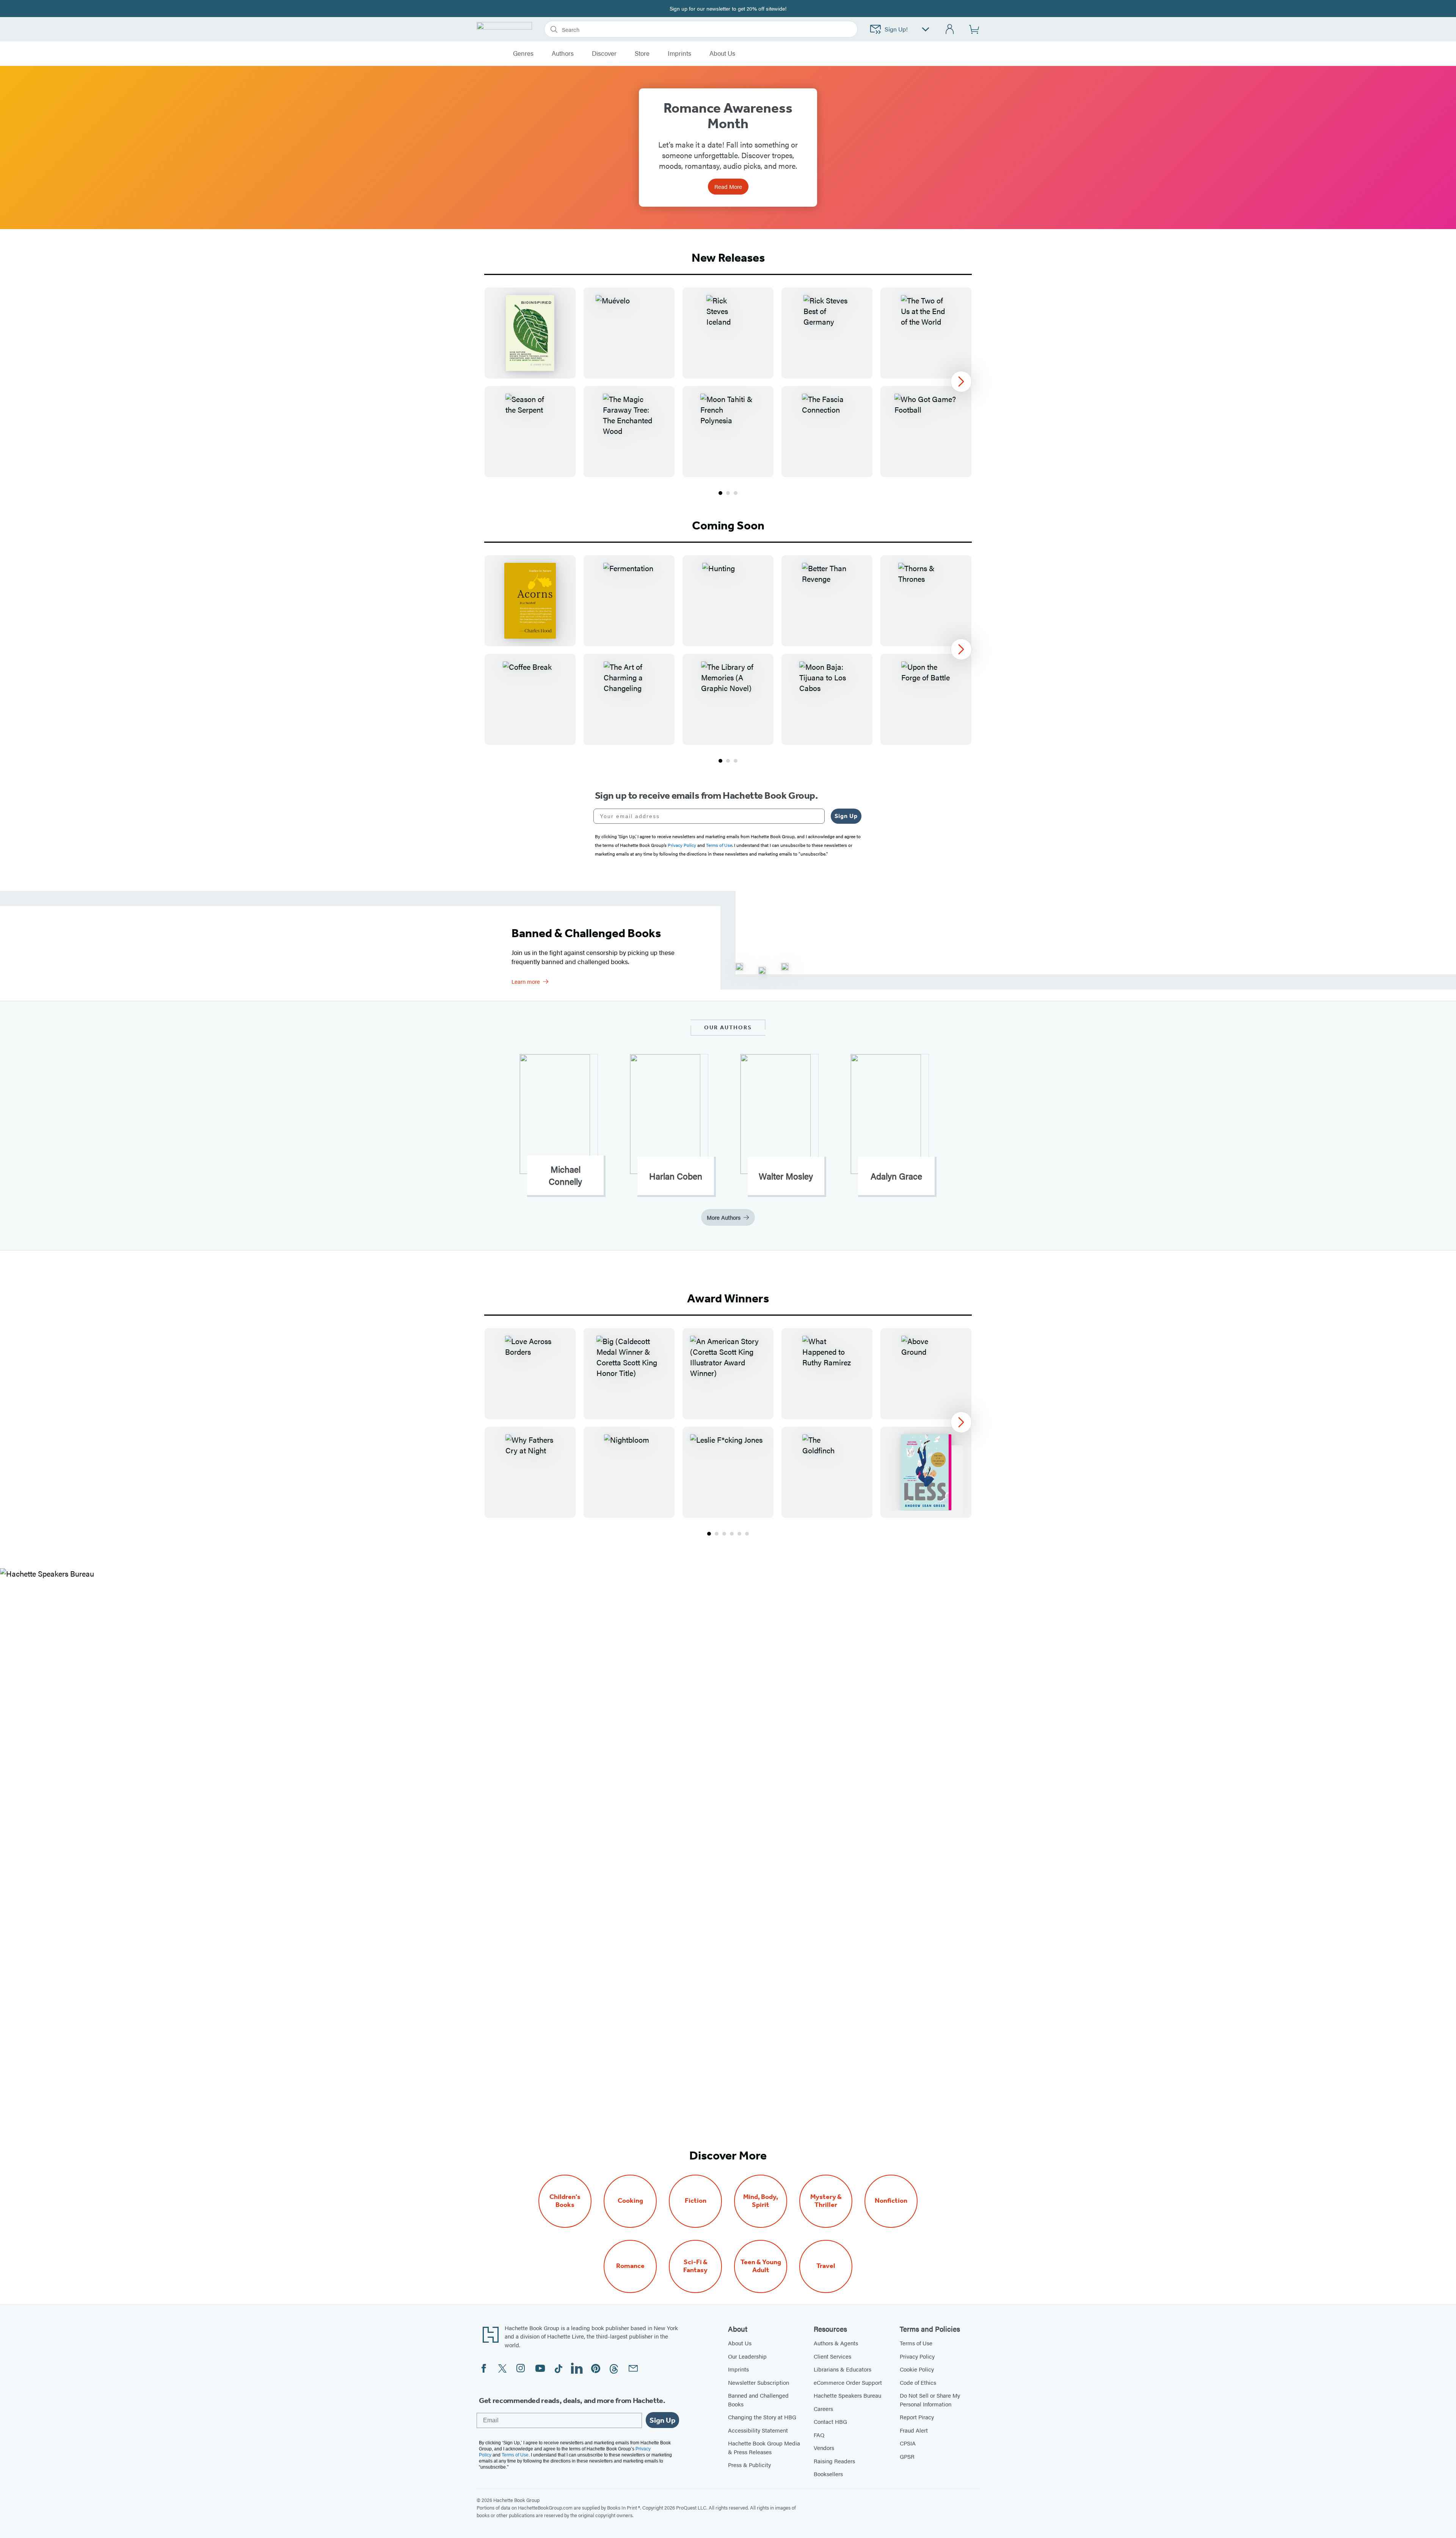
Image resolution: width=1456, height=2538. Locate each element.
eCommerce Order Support (848, 2382)
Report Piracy (917, 2417)
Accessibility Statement (758, 2430)
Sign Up (846, 816)
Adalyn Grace (896, 1176)
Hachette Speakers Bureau (847, 2395)
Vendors (824, 2448)
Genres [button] (523, 53)
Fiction (696, 2201)
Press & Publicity (749, 2465)
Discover (604, 53)
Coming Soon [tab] (728, 525)
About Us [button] (722, 53)
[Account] (950, 29)
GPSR (907, 2456)
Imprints (679, 53)
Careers (823, 2408)
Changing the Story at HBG (762, 2417)
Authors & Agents (836, 2343)
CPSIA (908, 2443)
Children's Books (565, 2201)
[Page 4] (732, 1534)
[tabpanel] (728, 392)
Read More (728, 186)
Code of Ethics (918, 2382)
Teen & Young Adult (761, 2266)
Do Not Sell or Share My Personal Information (930, 2400)
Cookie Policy (917, 2369)
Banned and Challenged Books (758, 2400)
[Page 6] (747, 1534)
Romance (630, 2266)
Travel (826, 2266)
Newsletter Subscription (759, 2382)
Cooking (630, 2201)
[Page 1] (720, 493)
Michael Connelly (565, 1175)
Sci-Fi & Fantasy (695, 2266)
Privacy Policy (917, 2356)
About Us (740, 2343)
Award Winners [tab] (728, 1298)
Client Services (832, 2356)
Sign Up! (896, 29)
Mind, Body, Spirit (761, 2201)
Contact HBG (830, 2421)
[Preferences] (926, 29)
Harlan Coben (676, 1176)
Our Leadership (747, 2356)
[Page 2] (728, 493)
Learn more (526, 981)
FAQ (819, 2435)
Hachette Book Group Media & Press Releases (764, 2447)
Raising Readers (834, 2461)
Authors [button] (563, 53)
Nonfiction (891, 2201)
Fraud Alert (914, 2430)
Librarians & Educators (843, 2369)
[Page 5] (739, 1534)
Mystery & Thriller (826, 2201)
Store (642, 53)
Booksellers (828, 2474)
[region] (728, 382)
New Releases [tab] (728, 258)
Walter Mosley (786, 1176)
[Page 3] (736, 493)
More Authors (724, 1217)
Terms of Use (916, 2343)
